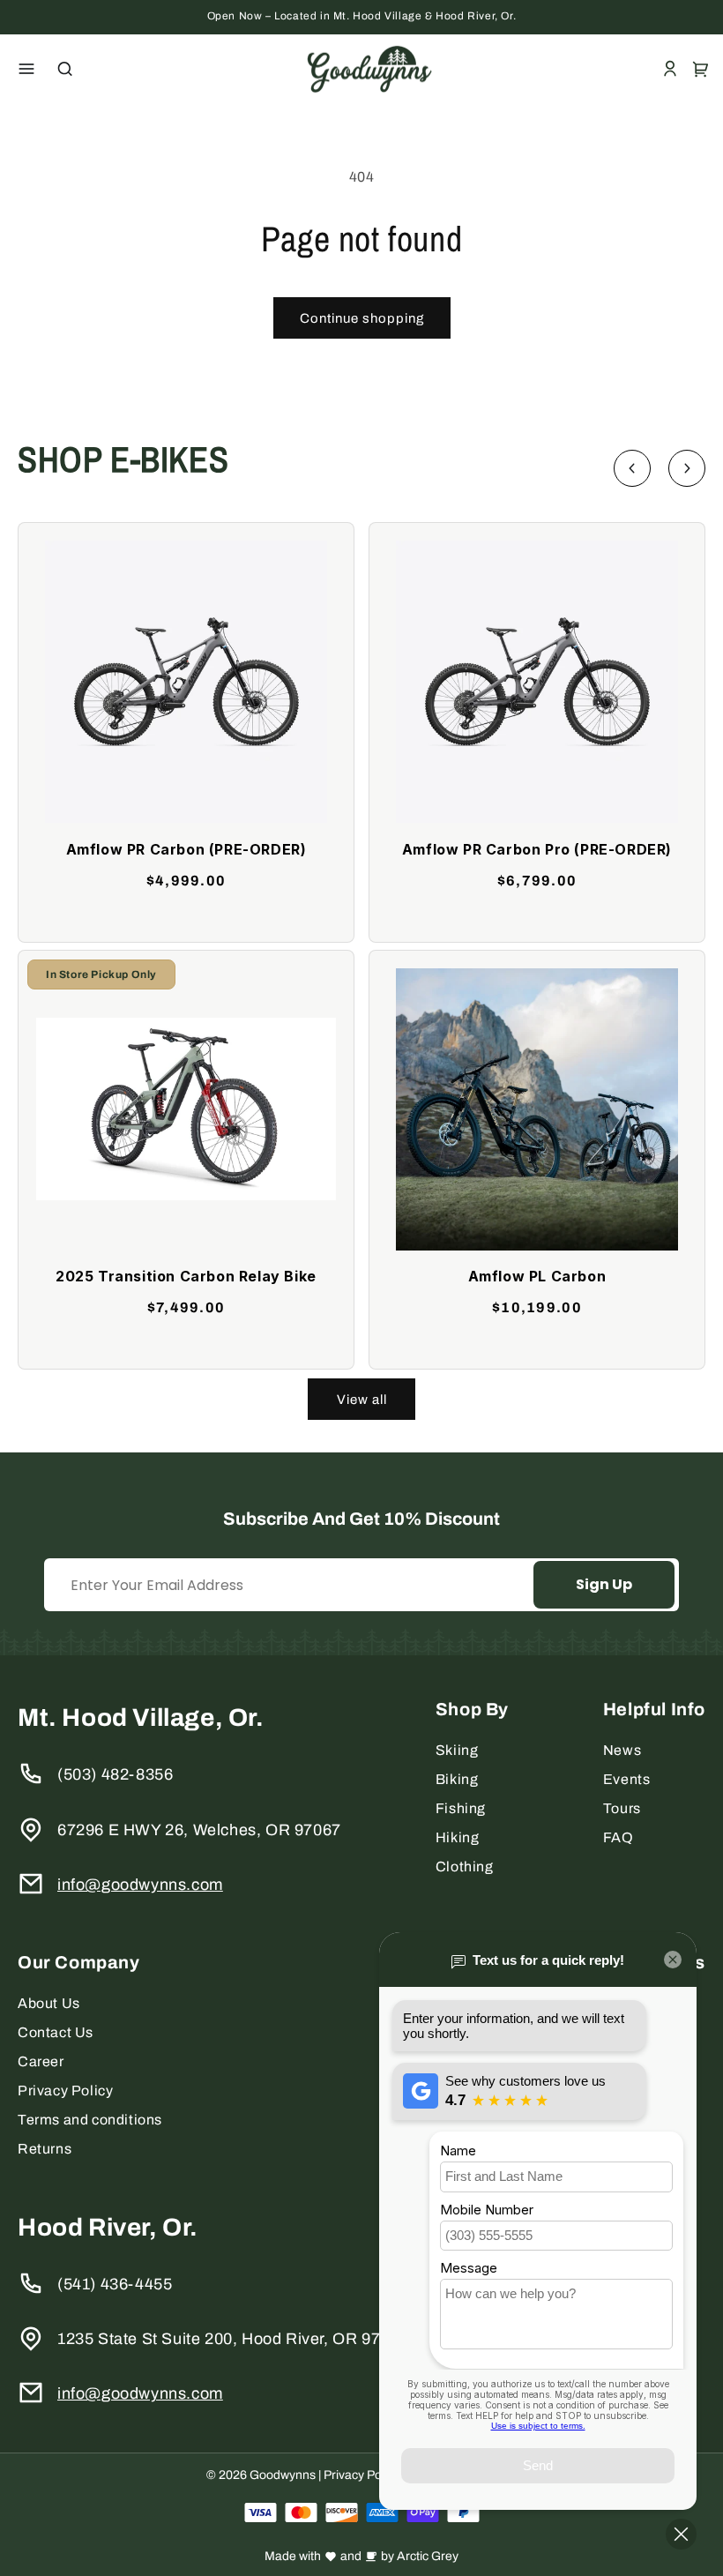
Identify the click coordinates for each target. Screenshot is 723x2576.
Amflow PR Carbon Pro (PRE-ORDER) (537, 849)
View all (362, 1400)
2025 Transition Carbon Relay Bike (186, 1276)
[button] (26, 69)
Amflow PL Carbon (537, 1276)
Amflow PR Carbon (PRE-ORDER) (186, 849)
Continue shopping (362, 318)
